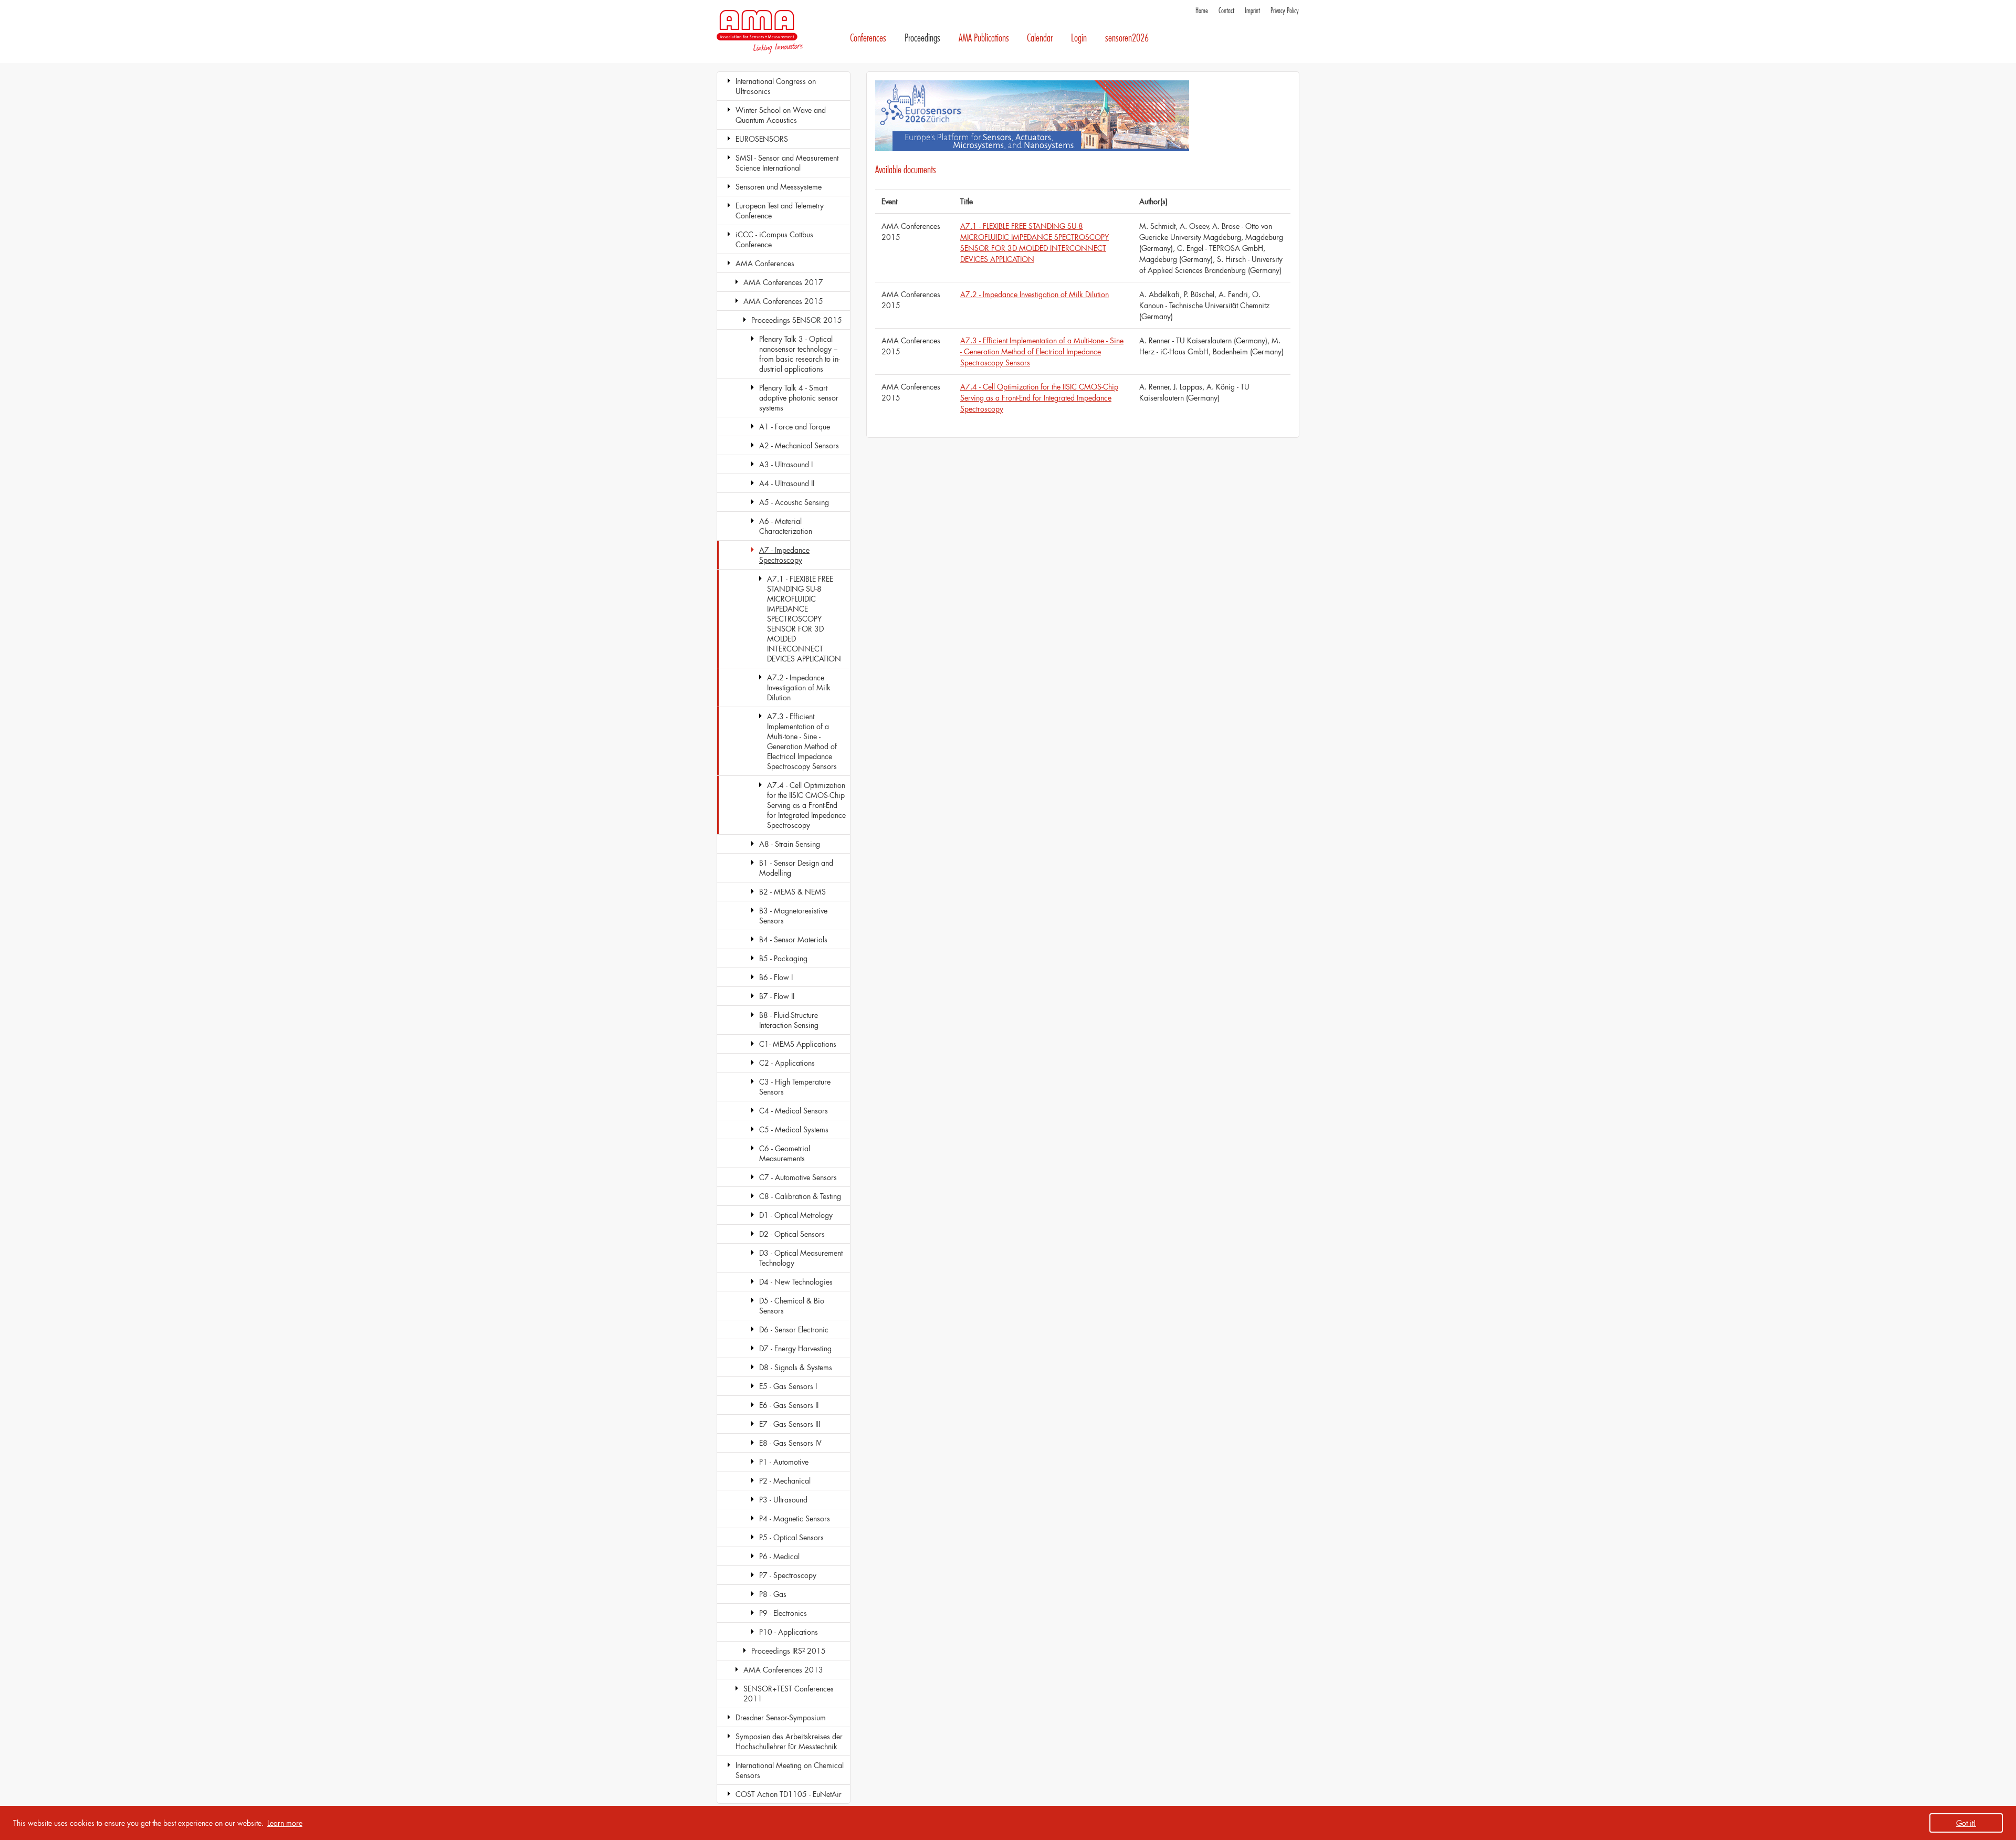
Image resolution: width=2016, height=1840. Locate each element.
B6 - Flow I (776, 977)
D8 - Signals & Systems (796, 1367)
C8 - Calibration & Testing (800, 1196)
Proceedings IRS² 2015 (789, 1651)
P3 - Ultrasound (783, 1500)
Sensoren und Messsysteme (779, 187)
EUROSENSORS (762, 139)
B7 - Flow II (777, 996)
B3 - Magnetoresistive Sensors (793, 916)
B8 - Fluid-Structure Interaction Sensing (789, 1020)
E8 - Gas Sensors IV (790, 1443)
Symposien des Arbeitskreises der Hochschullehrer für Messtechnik (789, 1741)
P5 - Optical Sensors (791, 1537)
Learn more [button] (285, 1823)
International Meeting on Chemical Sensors (790, 1770)
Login (1079, 38)
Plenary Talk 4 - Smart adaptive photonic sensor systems (799, 398)
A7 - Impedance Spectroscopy (784, 555)
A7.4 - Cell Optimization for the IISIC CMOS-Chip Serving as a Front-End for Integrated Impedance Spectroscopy (806, 805)
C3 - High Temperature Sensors (795, 1087)
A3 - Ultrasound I (786, 464)
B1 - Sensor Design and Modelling (796, 868)
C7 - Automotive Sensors (798, 1177)
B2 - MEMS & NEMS (792, 892)
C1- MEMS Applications (798, 1044)
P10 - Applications (789, 1632)
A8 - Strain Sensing (790, 844)
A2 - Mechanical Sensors (799, 445)
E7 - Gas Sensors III (790, 1424)
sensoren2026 (1127, 38)
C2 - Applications (787, 1063)
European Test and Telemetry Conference (780, 211)
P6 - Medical (779, 1556)
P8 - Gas (773, 1594)
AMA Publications (984, 38)
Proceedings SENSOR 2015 (797, 320)
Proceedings (922, 38)
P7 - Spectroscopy (788, 1575)
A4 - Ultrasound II (787, 483)
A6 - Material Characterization (786, 526)
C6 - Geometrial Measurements (785, 1153)
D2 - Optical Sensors (792, 1234)
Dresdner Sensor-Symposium (781, 1717)
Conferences (868, 38)
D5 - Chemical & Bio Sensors (792, 1306)
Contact (1226, 11)
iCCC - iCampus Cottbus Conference (774, 239)
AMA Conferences (765, 263)
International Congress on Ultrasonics (776, 86)
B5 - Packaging (783, 958)
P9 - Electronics (783, 1613)
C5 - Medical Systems (794, 1129)
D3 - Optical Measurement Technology (801, 1258)
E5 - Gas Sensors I (788, 1386)
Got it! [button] (1966, 1823)
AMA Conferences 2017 (783, 282)
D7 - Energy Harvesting (795, 1348)
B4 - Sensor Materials (793, 939)
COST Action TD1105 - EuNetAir (789, 1794)
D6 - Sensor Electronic (794, 1329)
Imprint (1252, 11)
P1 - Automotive (784, 1462)
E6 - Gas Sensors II (789, 1405)
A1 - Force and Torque (795, 427)
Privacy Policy (1285, 11)
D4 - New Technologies (796, 1282)
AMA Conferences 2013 (783, 1670)
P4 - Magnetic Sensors (795, 1518)
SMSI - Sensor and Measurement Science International (787, 163)
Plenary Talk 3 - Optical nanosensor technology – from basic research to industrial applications (800, 354)
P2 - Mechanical (785, 1481)
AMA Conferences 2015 (783, 301)
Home (1202, 11)
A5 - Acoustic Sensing (794, 502)
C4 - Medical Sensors (794, 1111)
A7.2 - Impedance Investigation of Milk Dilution (799, 687)
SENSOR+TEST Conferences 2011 (789, 1694)
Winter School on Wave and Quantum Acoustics (781, 115)
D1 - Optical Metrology (796, 1215)
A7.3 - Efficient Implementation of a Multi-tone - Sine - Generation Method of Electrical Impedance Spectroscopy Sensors (802, 741)
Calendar (1040, 38)
